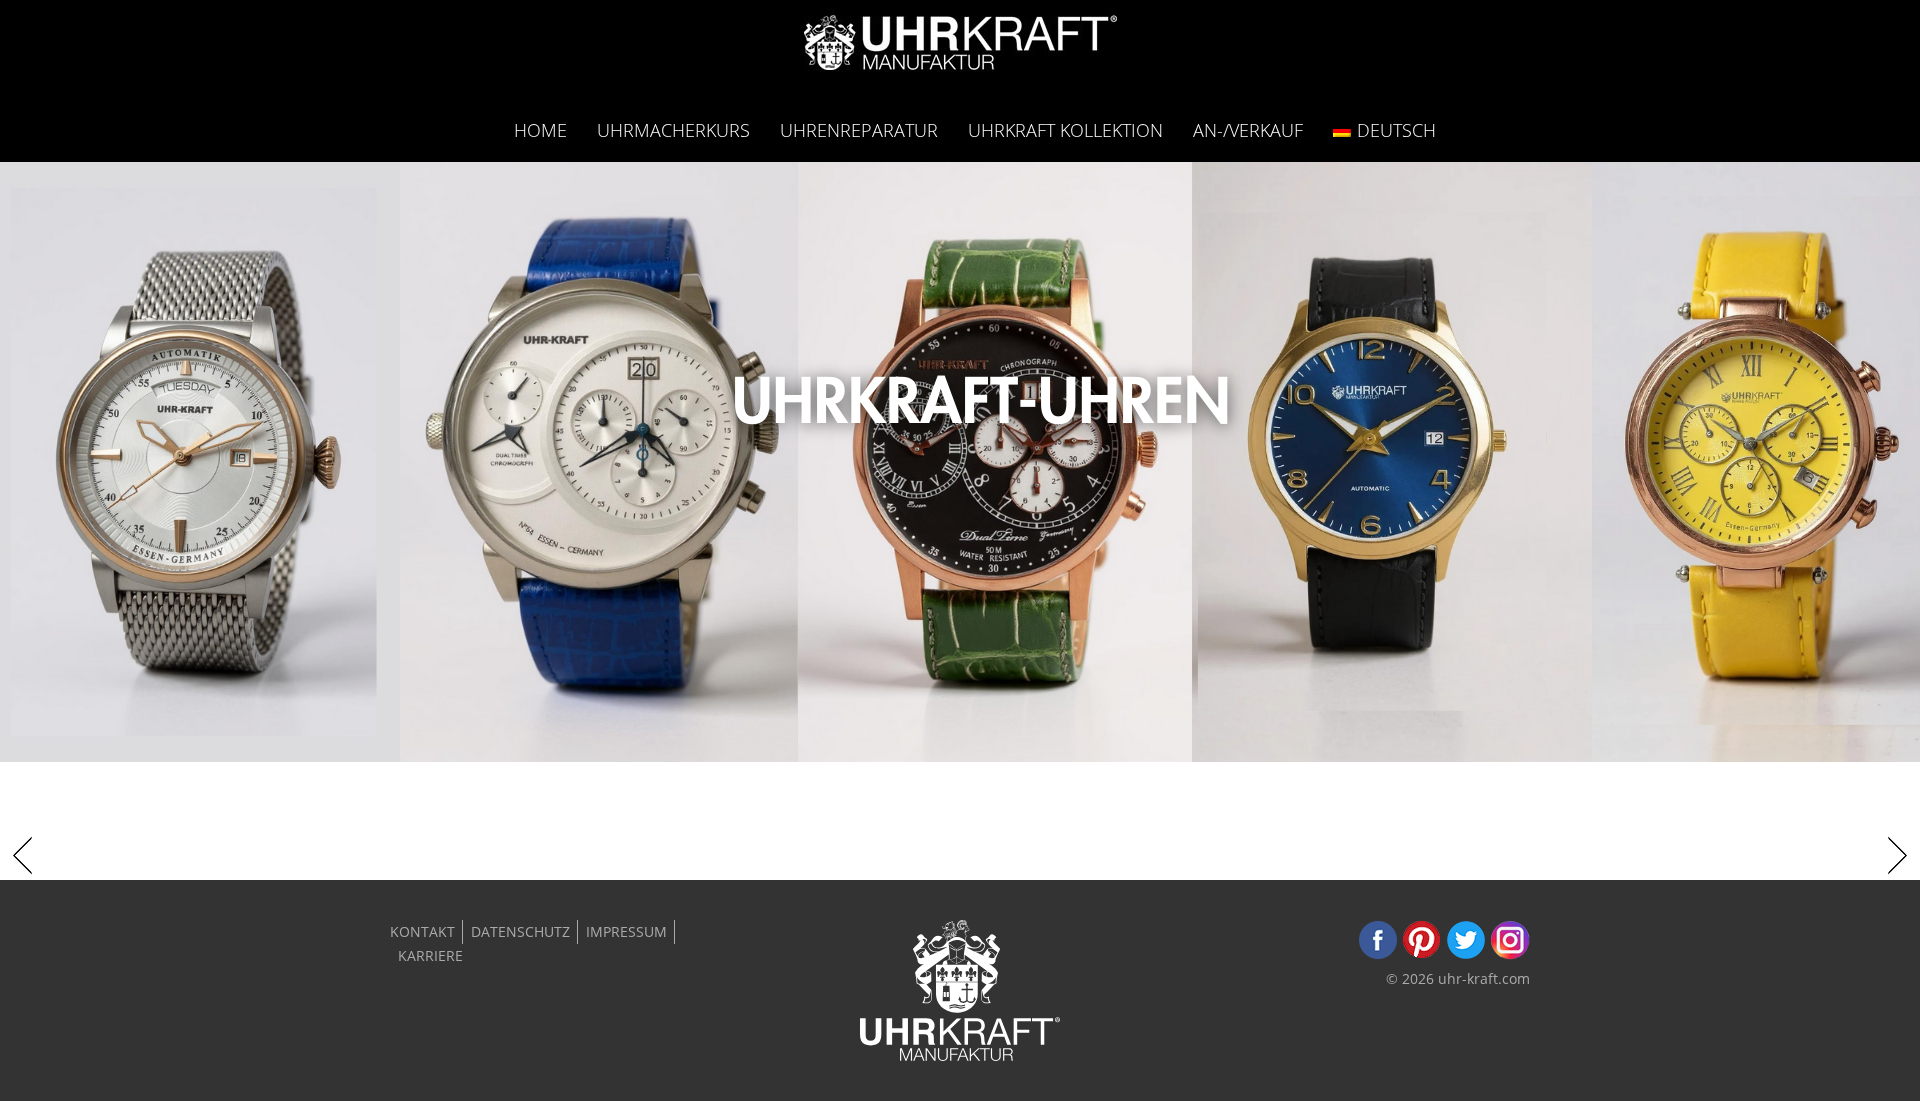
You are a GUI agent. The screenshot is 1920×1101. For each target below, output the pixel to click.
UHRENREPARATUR (859, 129)
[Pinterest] (1422, 954)
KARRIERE (430, 955)
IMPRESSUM (626, 931)
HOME (540, 129)
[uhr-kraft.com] (960, 48)
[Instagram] (1510, 954)
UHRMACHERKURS (673, 129)
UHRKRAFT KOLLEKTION (1065, 129)
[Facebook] (1378, 954)
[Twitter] (1466, 954)
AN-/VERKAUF (1248, 129)
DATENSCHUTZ (520, 931)
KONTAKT (422, 931)
